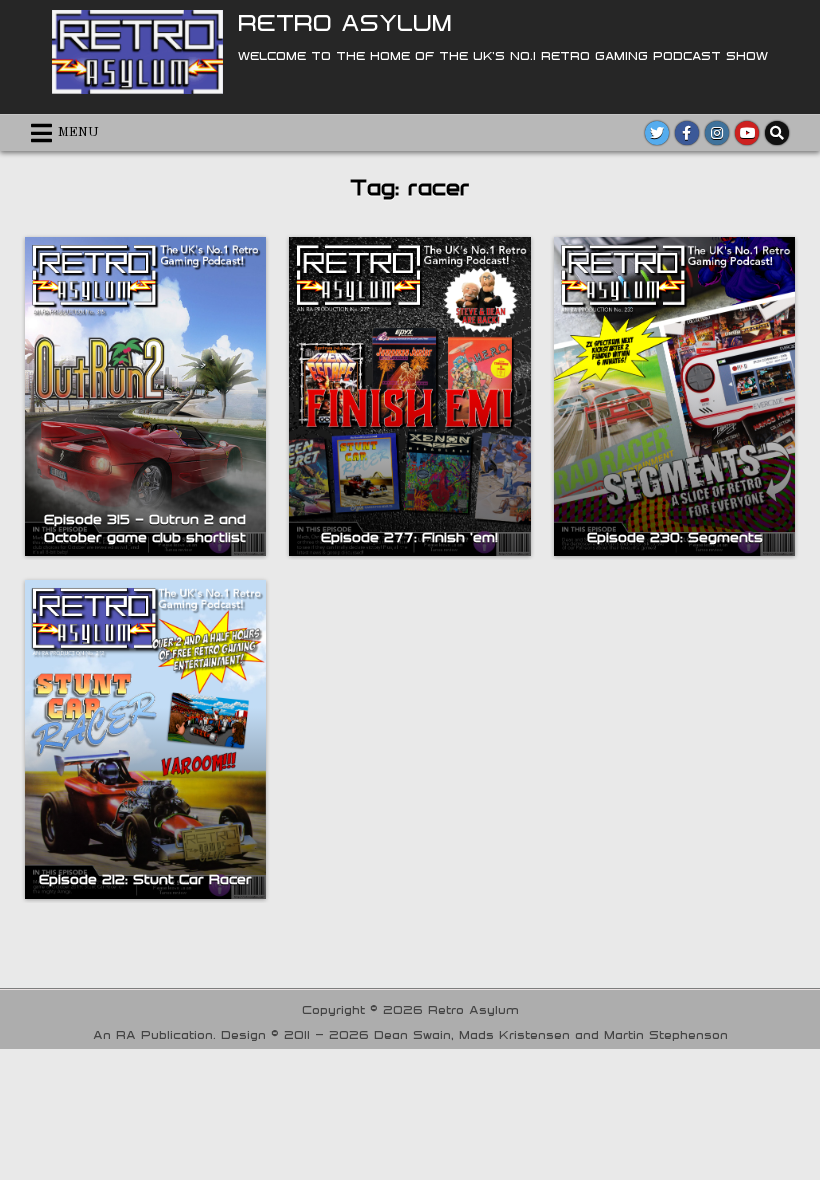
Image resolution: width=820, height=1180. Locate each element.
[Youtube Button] (747, 133)
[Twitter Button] (657, 133)
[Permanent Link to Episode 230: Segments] (674, 396)
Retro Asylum (345, 22)
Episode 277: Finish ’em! (409, 537)
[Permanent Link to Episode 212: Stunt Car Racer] (145, 739)
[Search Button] (777, 133)
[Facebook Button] (687, 133)
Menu (78, 132)
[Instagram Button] (717, 133)
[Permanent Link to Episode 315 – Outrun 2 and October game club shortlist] (145, 396)
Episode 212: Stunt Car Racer (145, 879)
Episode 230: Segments (675, 537)
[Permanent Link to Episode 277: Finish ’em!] (409, 396)
